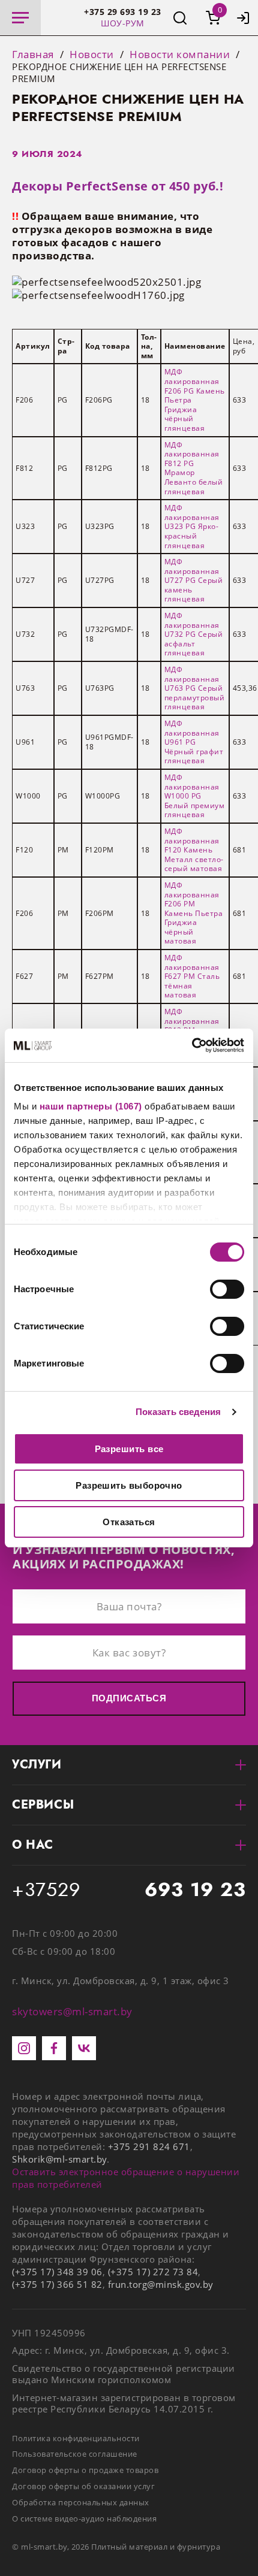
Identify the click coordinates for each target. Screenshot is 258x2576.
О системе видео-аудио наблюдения (84, 2518)
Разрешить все (129, 1449)
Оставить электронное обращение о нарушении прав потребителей (126, 2178)
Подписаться (129, 1698)
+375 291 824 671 (149, 2146)
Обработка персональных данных (81, 2502)
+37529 (129, 1890)
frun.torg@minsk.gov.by (161, 2284)
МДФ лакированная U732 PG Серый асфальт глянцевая (194, 634)
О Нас (33, 1845)
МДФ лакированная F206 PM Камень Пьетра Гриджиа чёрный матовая (194, 913)
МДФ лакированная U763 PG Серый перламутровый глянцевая (195, 688)
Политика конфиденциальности (76, 2438)
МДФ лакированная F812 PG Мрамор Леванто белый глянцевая (194, 468)
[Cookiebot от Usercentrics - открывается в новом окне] (192, 1045)
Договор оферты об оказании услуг (83, 2486)
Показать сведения (178, 1412)
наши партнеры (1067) (91, 1106)
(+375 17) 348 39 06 (57, 2272)
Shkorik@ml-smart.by (59, 2159)
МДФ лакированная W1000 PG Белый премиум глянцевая (195, 796)
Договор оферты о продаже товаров (85, 2470)
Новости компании (180, 55)
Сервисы (43, 1805)
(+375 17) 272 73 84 (153, 2272)
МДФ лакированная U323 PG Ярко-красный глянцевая (192, 526)
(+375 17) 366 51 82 (57, 2284)
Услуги (37, 1765)
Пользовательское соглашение (75, 2454)
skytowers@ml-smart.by (72, 2011)
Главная (33, 55)
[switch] (227, 1289)
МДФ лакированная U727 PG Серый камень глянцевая (194, 580)
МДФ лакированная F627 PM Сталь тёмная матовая (192, 976)
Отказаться (129, 1522)
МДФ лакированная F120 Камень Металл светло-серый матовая (194, 850)
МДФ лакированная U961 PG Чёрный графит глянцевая (194, 742)
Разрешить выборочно (129, 1485)
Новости (92, 55)
